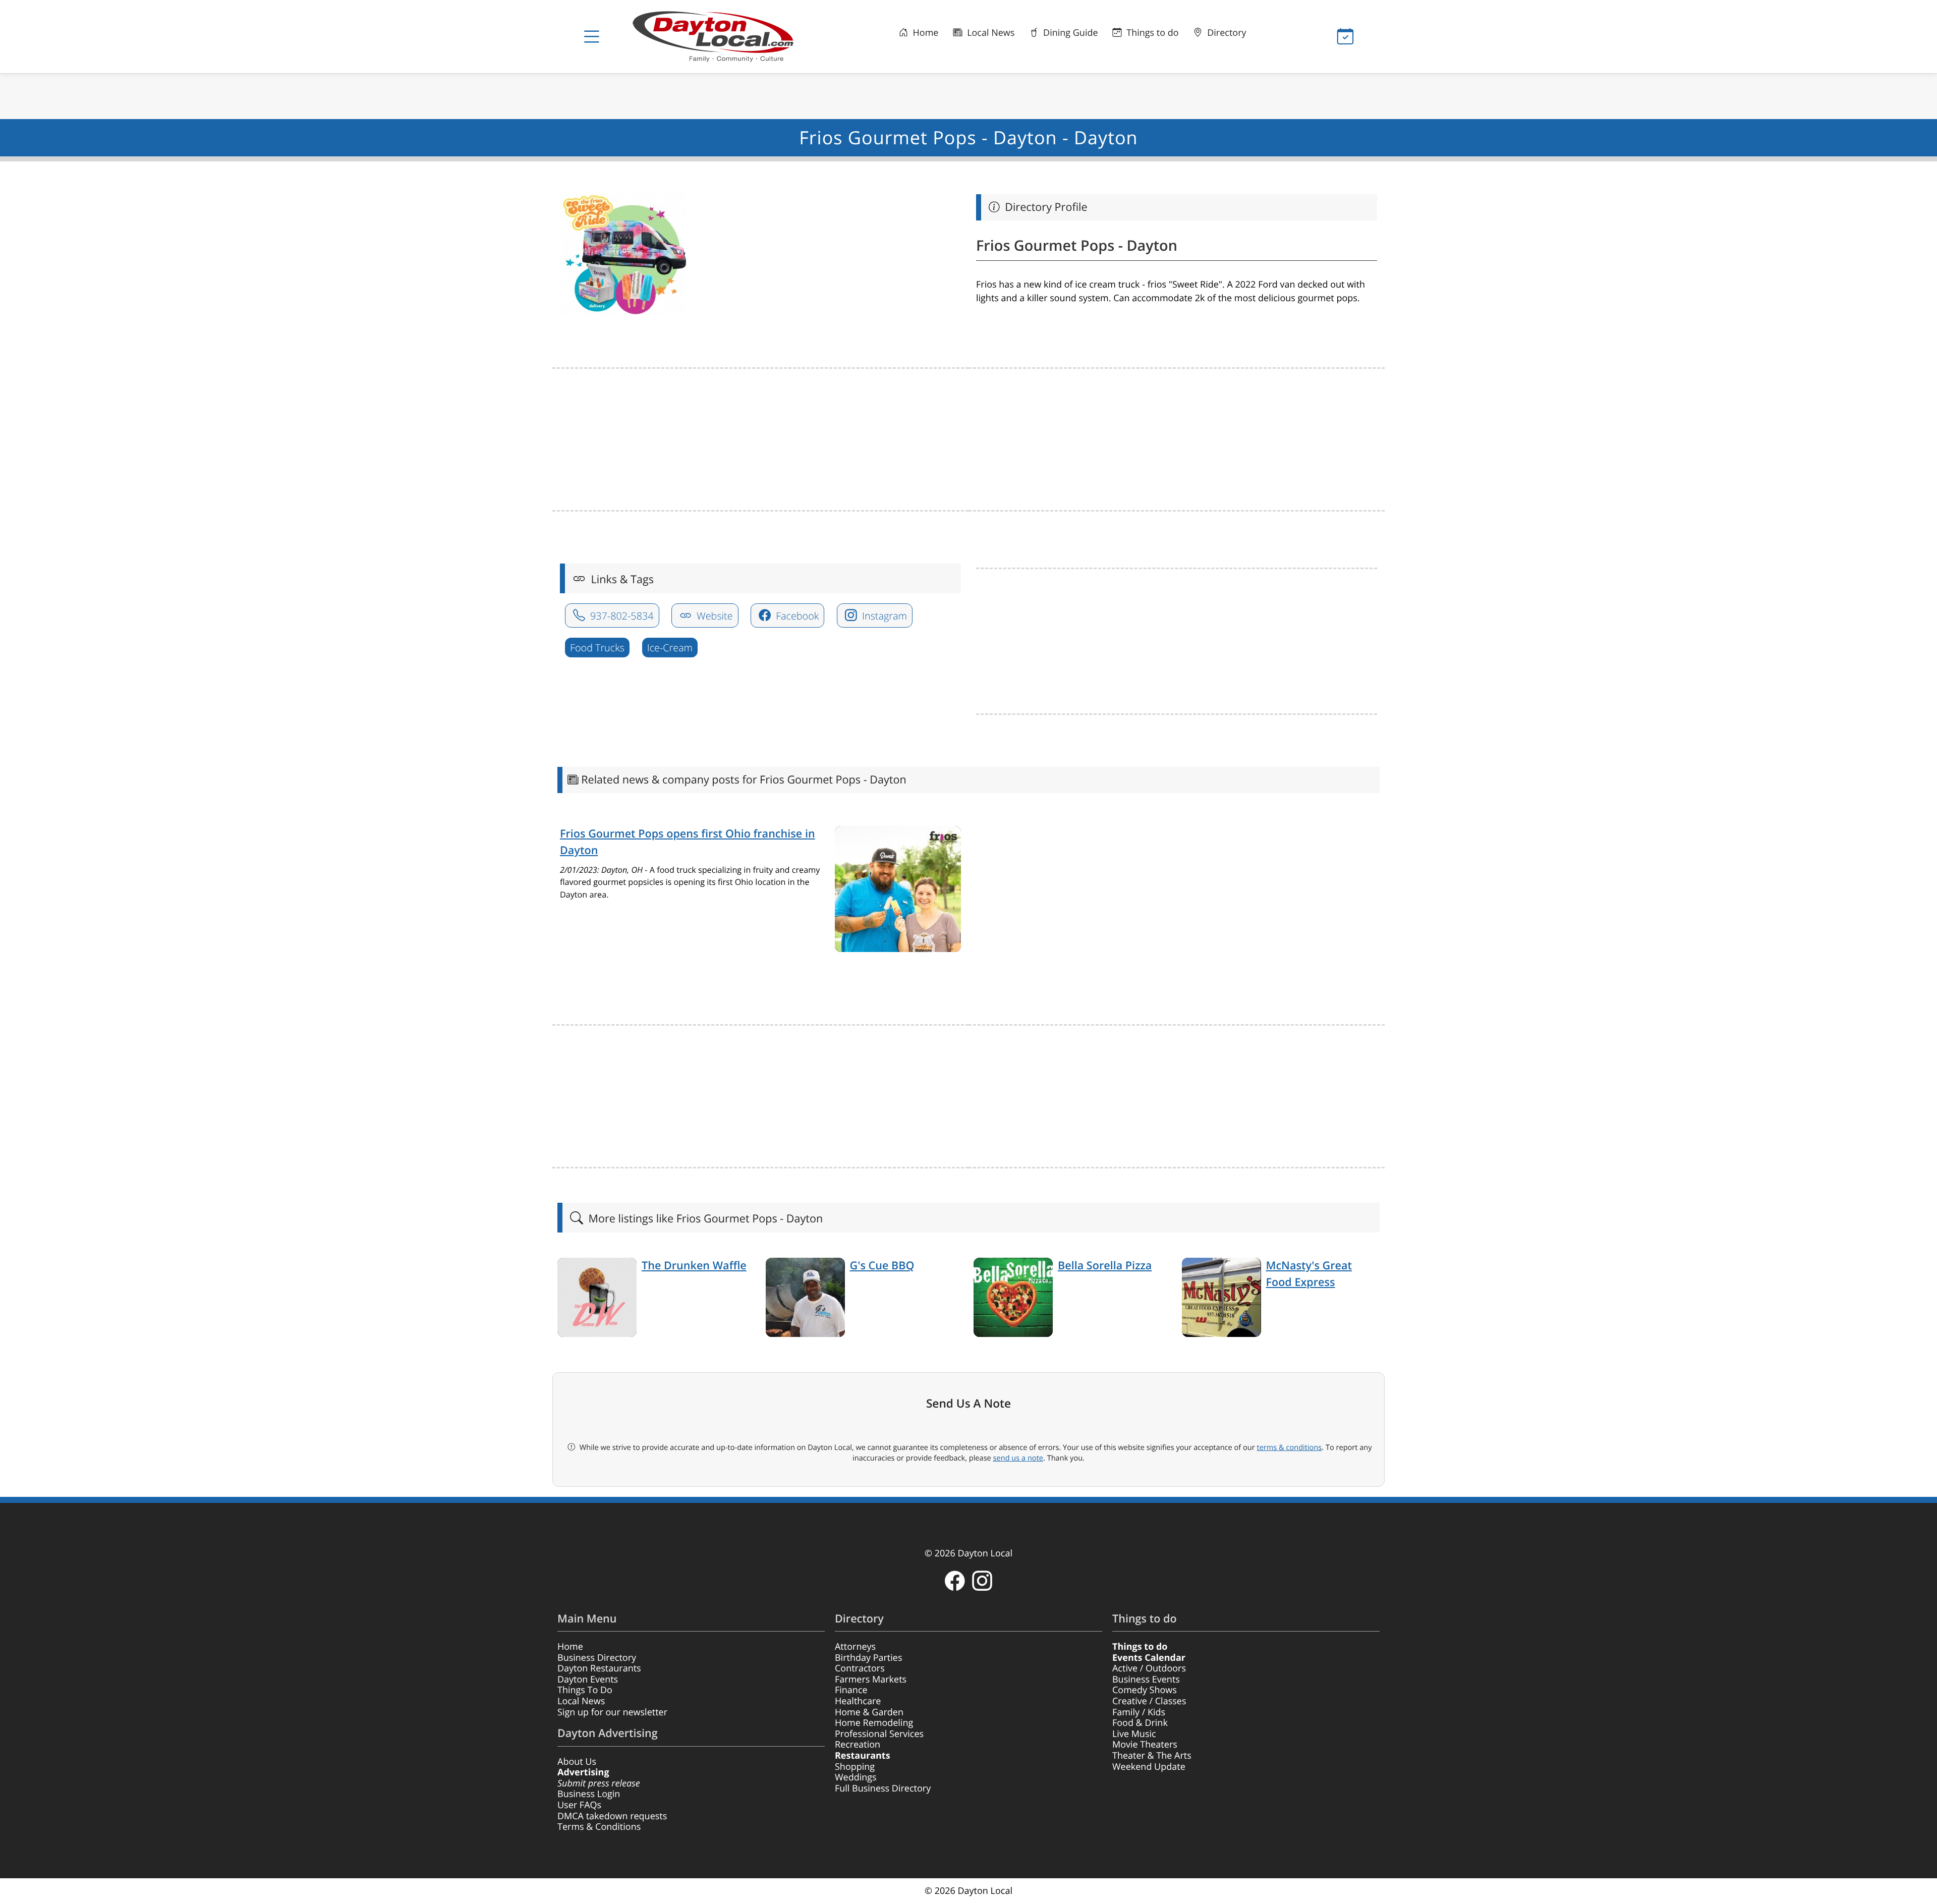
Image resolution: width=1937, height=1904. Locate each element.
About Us (577, 1762)
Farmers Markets (871, 1679)
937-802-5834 (621, 616)
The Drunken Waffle (694, 1266)
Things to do (1152, 33)
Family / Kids (1139, 1712)
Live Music (1134, 1734)
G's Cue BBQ (882, 1266)
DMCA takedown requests (612, 1816)
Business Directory (597, 1658)
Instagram (883, 616)
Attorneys (855, 1647)
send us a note (1018, 1458)
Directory (1226, 33)
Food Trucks (597, 648)
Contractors (860, 1668)
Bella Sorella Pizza (1105, 1266)
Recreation (858, 1745)
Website (714, 616)
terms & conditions (1289, 1447)
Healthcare (858, 1701)
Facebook (796, 616)
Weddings (856, 1777)
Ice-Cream (670, 648)
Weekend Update (1149, 1767)
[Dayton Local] (729, 37)
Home (925, 33)
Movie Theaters (1145, 1745)
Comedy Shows (1145, 1690)
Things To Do (585, 1690)
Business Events (1146, 1679)
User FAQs (579, 1805)
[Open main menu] (592, 37)
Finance (851, 1690)
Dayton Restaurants (599, 1668)
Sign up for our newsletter (612, 1712)
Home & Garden (869, 1712)
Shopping (855, 1767)
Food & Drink (1140, 1723)
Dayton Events (588, 1679)
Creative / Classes (1149, 1701)
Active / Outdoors (1149, 1668)
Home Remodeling (874, 1723)
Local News (989, 33)
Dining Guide (1069, 33)
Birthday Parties (869, 1658)
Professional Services (879, 1734)
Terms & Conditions (599, 1827)
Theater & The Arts (1152, 1756)
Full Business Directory (883, 1788)
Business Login (589, 1794)
